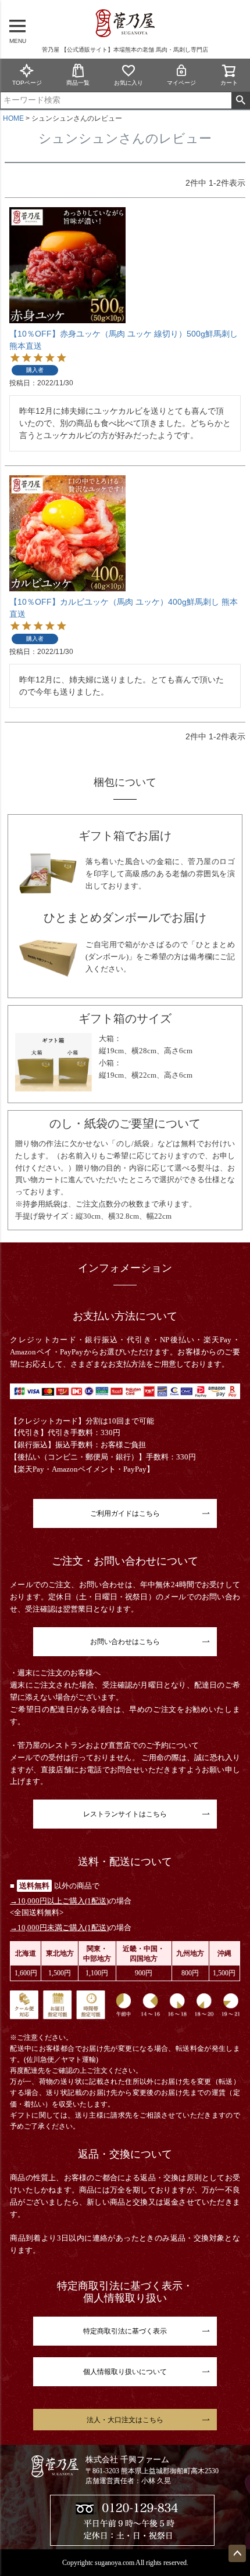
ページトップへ (237, 2553)
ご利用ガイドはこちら (125, 1513)
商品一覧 (78, 83)
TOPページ (27, 83)
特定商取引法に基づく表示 (125, 2331)
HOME (13, 118)
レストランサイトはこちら (125, 1814)
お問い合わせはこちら (125, 1642)
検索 (240, 100)
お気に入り (128, 83)
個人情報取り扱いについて (125, 2372)
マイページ (181, 83)
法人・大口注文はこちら (125, 2420)
